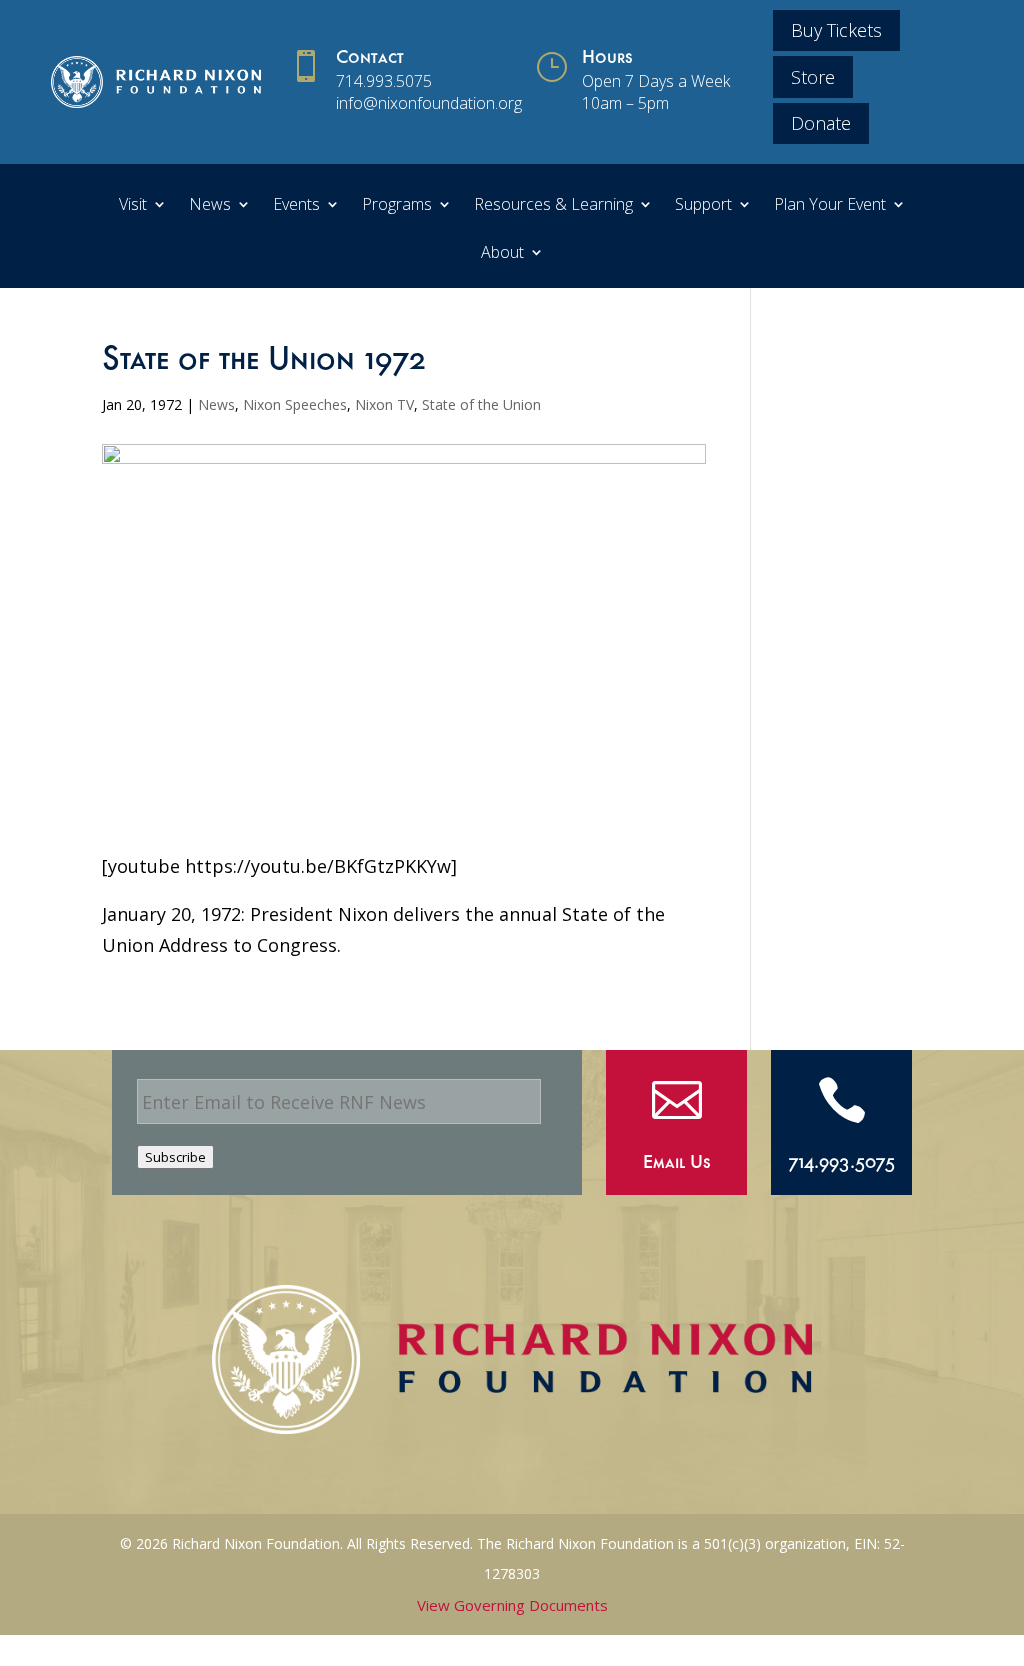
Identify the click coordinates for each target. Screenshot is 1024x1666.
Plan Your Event (830, 206)
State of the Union (481, 404)
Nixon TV (384, 404)
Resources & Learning (553, 206)
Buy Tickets (836, 30)
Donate (821, 123)
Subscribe (175, 1157)
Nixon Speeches (295, 404)
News (210, 206)
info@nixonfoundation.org (429, 103)
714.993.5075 (384, 81)
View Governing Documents (512, 1605)
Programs (397, 206)
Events (296, 206)
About (502, 254)
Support (703, 206)
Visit (133, 206)
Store (813, 77)
